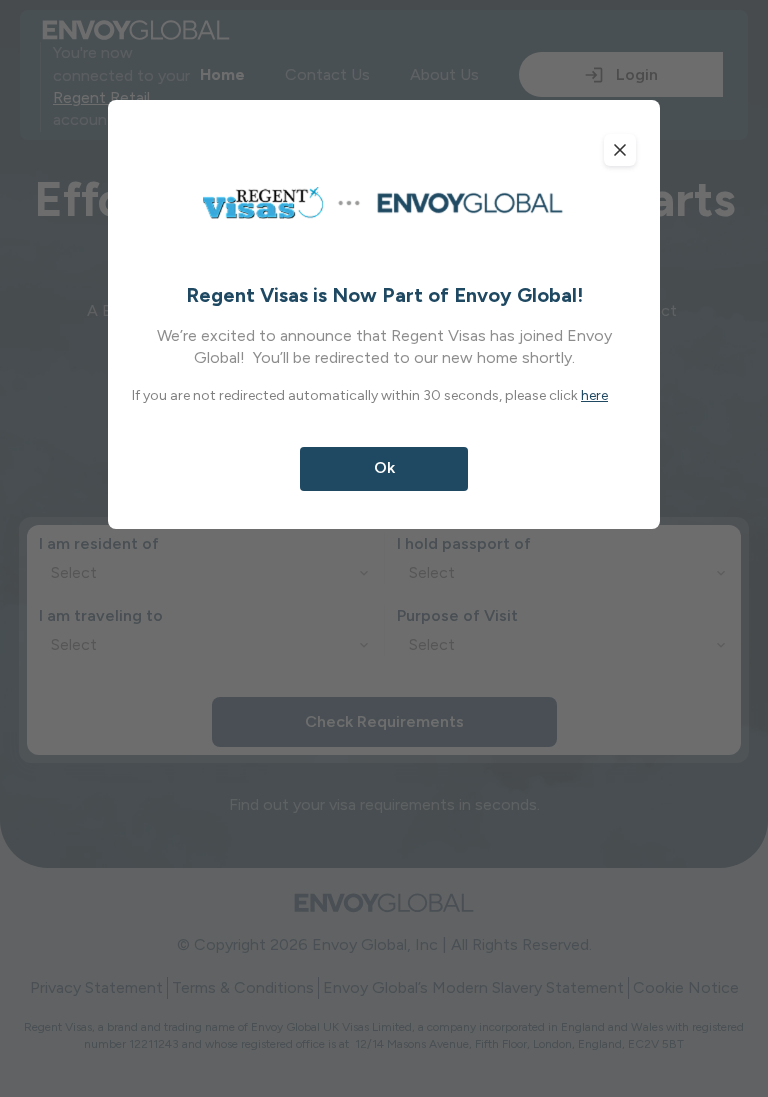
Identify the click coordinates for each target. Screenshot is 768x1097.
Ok (384, 467)
